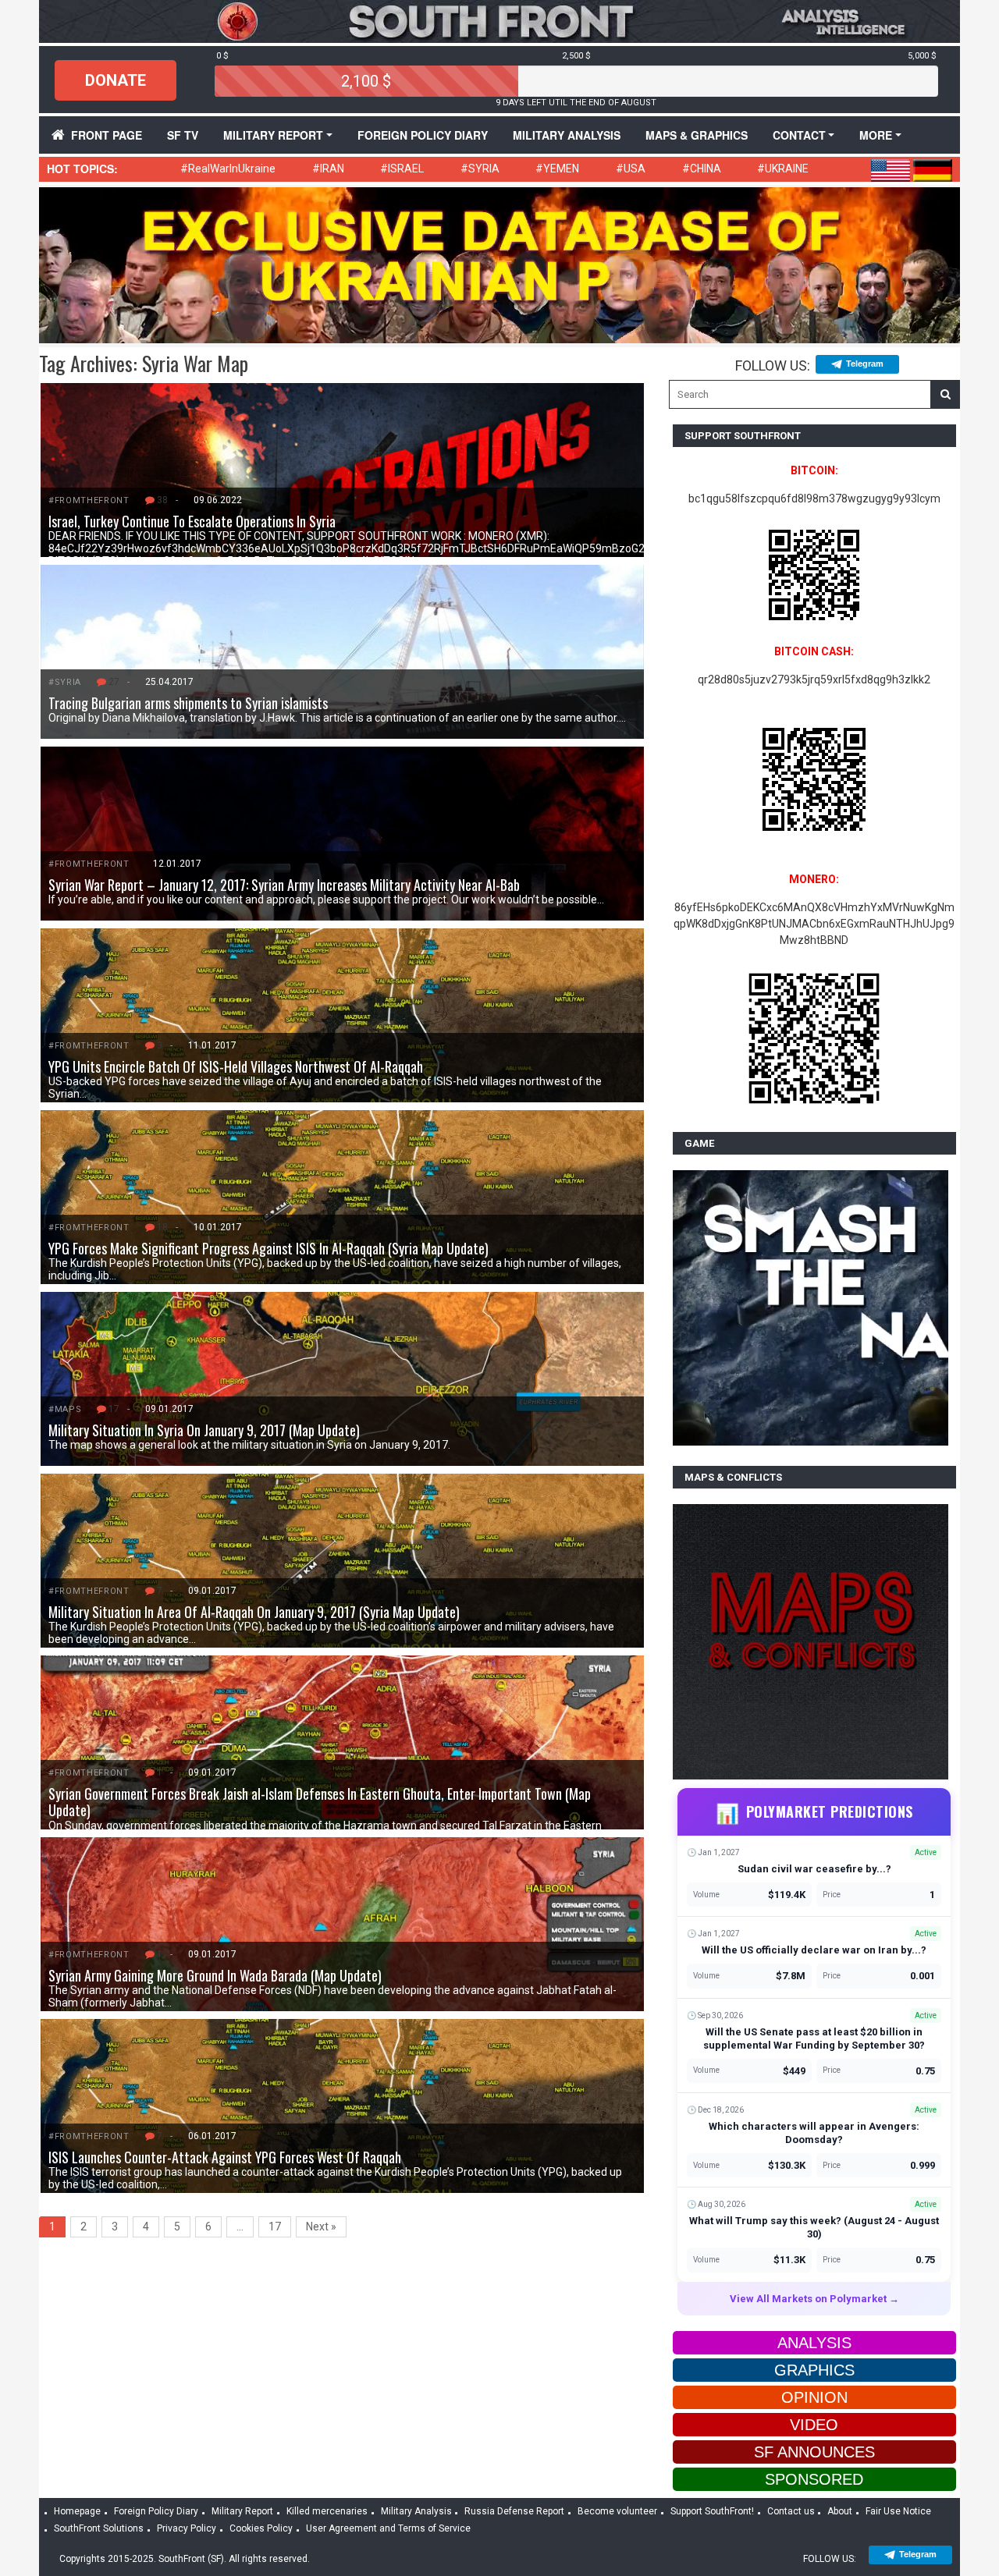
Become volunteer (617, 2511)
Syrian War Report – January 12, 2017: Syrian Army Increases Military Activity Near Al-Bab (284, 885)
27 (114, 682)
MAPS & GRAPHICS (697, 135)
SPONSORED (814, 2479)
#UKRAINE (783, 169)
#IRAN (328, 169)
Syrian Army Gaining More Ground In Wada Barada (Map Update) (215, 1975)
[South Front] (499, 20)
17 (114, 1409)
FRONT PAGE (107, 135)
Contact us (791, 2511)
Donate (116, 80)
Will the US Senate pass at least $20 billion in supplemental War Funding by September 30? (814, 2038)
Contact (799, 135)
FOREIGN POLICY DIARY (423, 135)
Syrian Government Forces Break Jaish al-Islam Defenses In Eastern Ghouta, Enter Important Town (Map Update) (320, 1802)
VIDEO (814, 2425)
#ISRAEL (402, 169)
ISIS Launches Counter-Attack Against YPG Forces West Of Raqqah (225, 2157)
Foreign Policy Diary (156, 2511)
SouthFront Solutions (99, 2528)
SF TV (183, 135)
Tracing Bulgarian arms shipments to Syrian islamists (188, 703)
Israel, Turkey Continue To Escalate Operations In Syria (192, 521)
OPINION (814, 2397)
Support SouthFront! (712, 2511)
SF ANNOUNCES (814, 2452)
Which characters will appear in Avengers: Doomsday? (814, 2133)
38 (162, 500)
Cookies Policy (261, 2528)
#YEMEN (557, 169)
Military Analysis (567, 135)
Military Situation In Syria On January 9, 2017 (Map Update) (204, 1430)
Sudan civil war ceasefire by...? (814, 1869)
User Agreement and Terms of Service (388, 2528)
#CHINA (702, 169)
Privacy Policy (187, 2528)
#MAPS (65, 1409)
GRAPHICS (814, 2370)
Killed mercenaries (327, 2511)
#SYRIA (480, 169)
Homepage (77, 2511)
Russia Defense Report (514, 2511)
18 (162, 1227)
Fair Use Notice (898, 2511)
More (876, 135)
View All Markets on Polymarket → (814, 2299)
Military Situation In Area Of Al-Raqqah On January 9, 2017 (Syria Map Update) (254, 1612)
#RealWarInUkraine (228, 169)
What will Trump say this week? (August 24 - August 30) (814, 2227)
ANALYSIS (814, 2343)
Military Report (273, 135)
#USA (631, 169)
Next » (321, 2227)
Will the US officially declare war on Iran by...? (814, 1950)
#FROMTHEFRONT (89, 500)
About (840, 2511)
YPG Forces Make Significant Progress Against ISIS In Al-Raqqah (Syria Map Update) (268, 1248)
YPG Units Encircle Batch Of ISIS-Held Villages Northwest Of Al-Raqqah (236, 1066)
